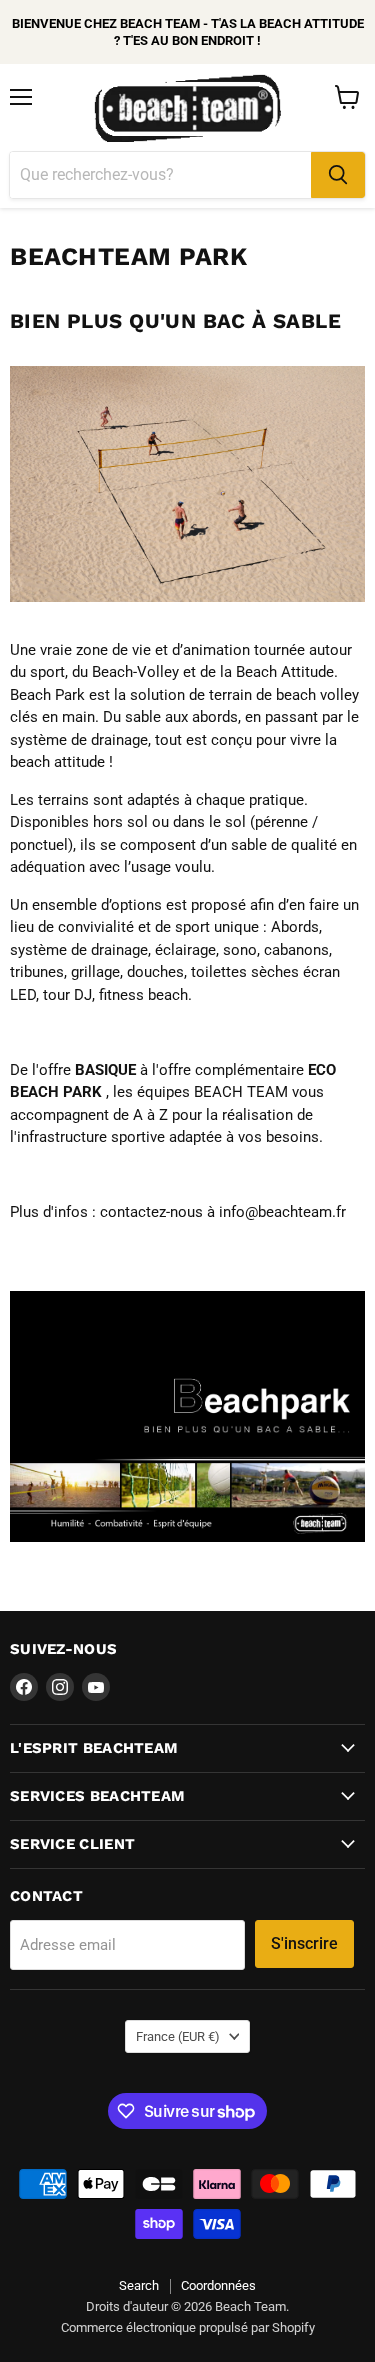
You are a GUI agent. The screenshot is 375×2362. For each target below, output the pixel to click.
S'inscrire (304, 1943)
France (178, 2036)
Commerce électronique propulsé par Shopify (188, 2327)
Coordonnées (218, 2285)
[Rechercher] (338, 175)
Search (139, 2285)
